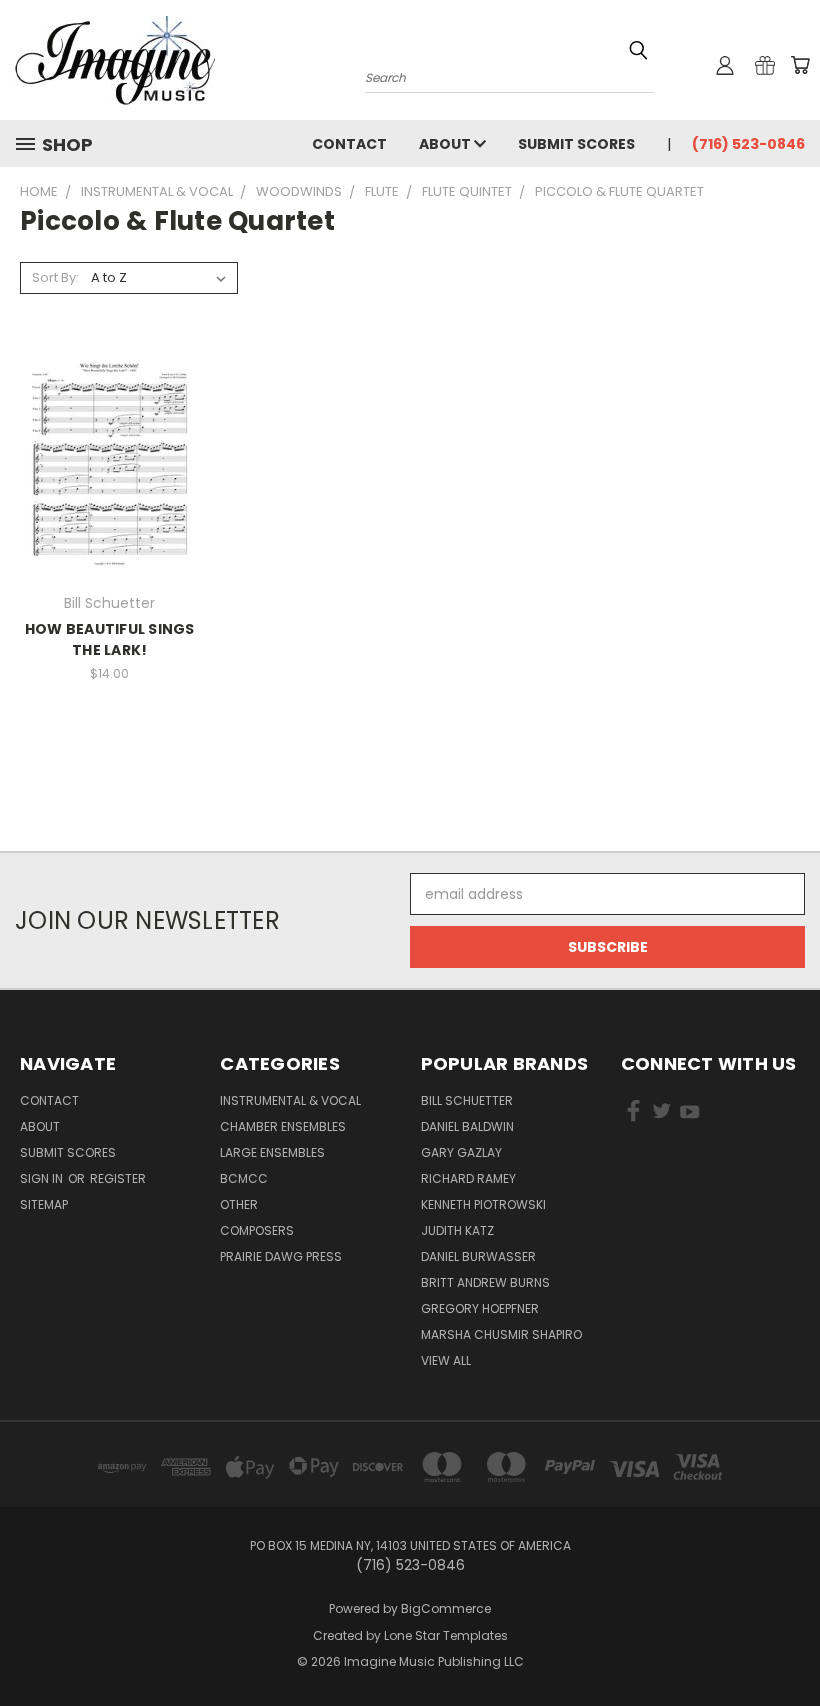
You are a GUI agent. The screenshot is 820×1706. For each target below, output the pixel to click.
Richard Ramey (468, 1178)
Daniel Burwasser (478, 1256)
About (446, 144)
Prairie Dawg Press (281, 1256)
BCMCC (244, 1178)
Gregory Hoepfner (480, 1308)
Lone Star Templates (446, 1635)
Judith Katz (457, 1230)
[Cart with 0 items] (800, 65)
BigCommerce (446, 1608)
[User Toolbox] (725, 65)
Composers (257, 1230)
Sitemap (44, 1204)
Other (239, 1204)
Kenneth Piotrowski (483, 1204)
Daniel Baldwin (467, 1126)
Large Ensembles (272, 1152)
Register (118, 1178)
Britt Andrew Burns (485, 1282)
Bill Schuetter (467, 1100)
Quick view (110, 439)
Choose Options (109, 476)
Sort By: (55, 277)
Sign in (43, 1178)
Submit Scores (576, 144)
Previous (789, 1643)
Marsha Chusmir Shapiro (501, 1334)
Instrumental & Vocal (290, 1100)
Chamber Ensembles (283, 1126)
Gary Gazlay (461, 1152)
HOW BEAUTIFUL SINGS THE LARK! (110, 639)
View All (446, 1360)
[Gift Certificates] (765, 65)
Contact (349, 144)
